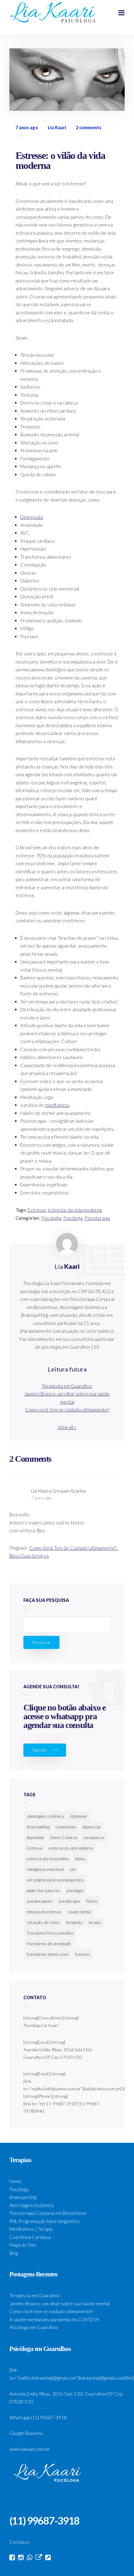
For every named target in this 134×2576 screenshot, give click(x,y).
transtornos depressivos (48, 1954)
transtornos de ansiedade (49, 1944)
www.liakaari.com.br (29, 2449)
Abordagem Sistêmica (31, 2205)
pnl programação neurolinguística (55, 1880)
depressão (92, 1827)
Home (15, 2181)
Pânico (92, 1901)
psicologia (75, 1891)
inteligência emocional (45, 1869)
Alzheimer (79, 1816)
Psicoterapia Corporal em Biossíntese (48, 2213)
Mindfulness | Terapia (31, 2229)
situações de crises (43, 1922)
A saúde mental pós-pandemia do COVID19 (54, 2319)
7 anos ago (41, 1498)
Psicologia (51, 1218)
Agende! (40, 1750)
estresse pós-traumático (48, 1859)
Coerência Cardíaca (30, 2237)
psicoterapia (69, 1901)
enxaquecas (94, 1838)
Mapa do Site (23, 2245)
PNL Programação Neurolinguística (44, 2221)
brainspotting (38, 1827)
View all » (67, 1427)
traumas (83, 1954)
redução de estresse (44, 1912)
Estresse (37, 1210)
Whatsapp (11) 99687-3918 (38, 2417)
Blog (14, 2253)
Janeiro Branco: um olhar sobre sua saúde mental (60, 2304)
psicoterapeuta (40, 1901)
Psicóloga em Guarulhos (34, 2327)
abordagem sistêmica (45, 1816)
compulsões (66, 1827)
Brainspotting (23, 2197)
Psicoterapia (97, 1218)
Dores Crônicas (64, 1838)
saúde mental (79, 1912)
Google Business (26, 2433)
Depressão (32, 517)
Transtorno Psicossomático (50, 1933)
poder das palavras (43, 1891)
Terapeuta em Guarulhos (67, 1386)
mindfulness (57, 1105)
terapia (95, 1922)
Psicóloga (73, 1218)
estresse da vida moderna (75, 1210)
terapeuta (74, 1922)
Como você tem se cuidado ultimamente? (67, 1410)
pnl (73, 1869)
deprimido (35, 1838)
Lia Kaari (57, 128)
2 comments (89, 128)
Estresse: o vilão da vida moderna (60, 160)
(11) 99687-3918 (44, 2521)
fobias (80, 1859)
